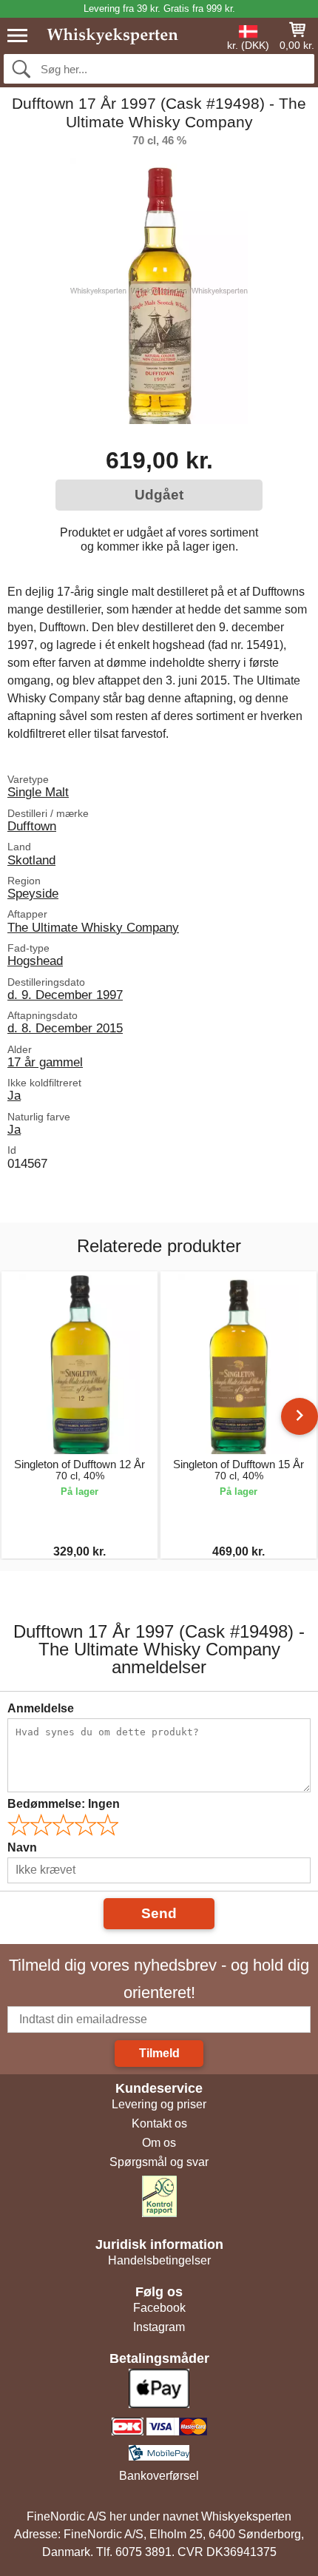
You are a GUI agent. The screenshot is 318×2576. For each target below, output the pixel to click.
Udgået (159, 495)
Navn (22, 1847)
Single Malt (38, 792)
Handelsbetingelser (159, 2260)
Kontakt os (159, 2123)
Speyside (33, 893)
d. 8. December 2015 (65, 1028)
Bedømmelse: (64, 1804)
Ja (14, 1095)
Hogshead (35, 961)
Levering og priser (159, 2104)
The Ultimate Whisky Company (93, 927)
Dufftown (32, 826)
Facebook (159, 2308)
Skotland (31, 860)
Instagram (159, 2327)
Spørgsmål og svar (159, 2162)
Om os (159, 2143)
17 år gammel (45, 1062)
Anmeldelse (41, 1708)
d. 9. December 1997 (65, 995)
